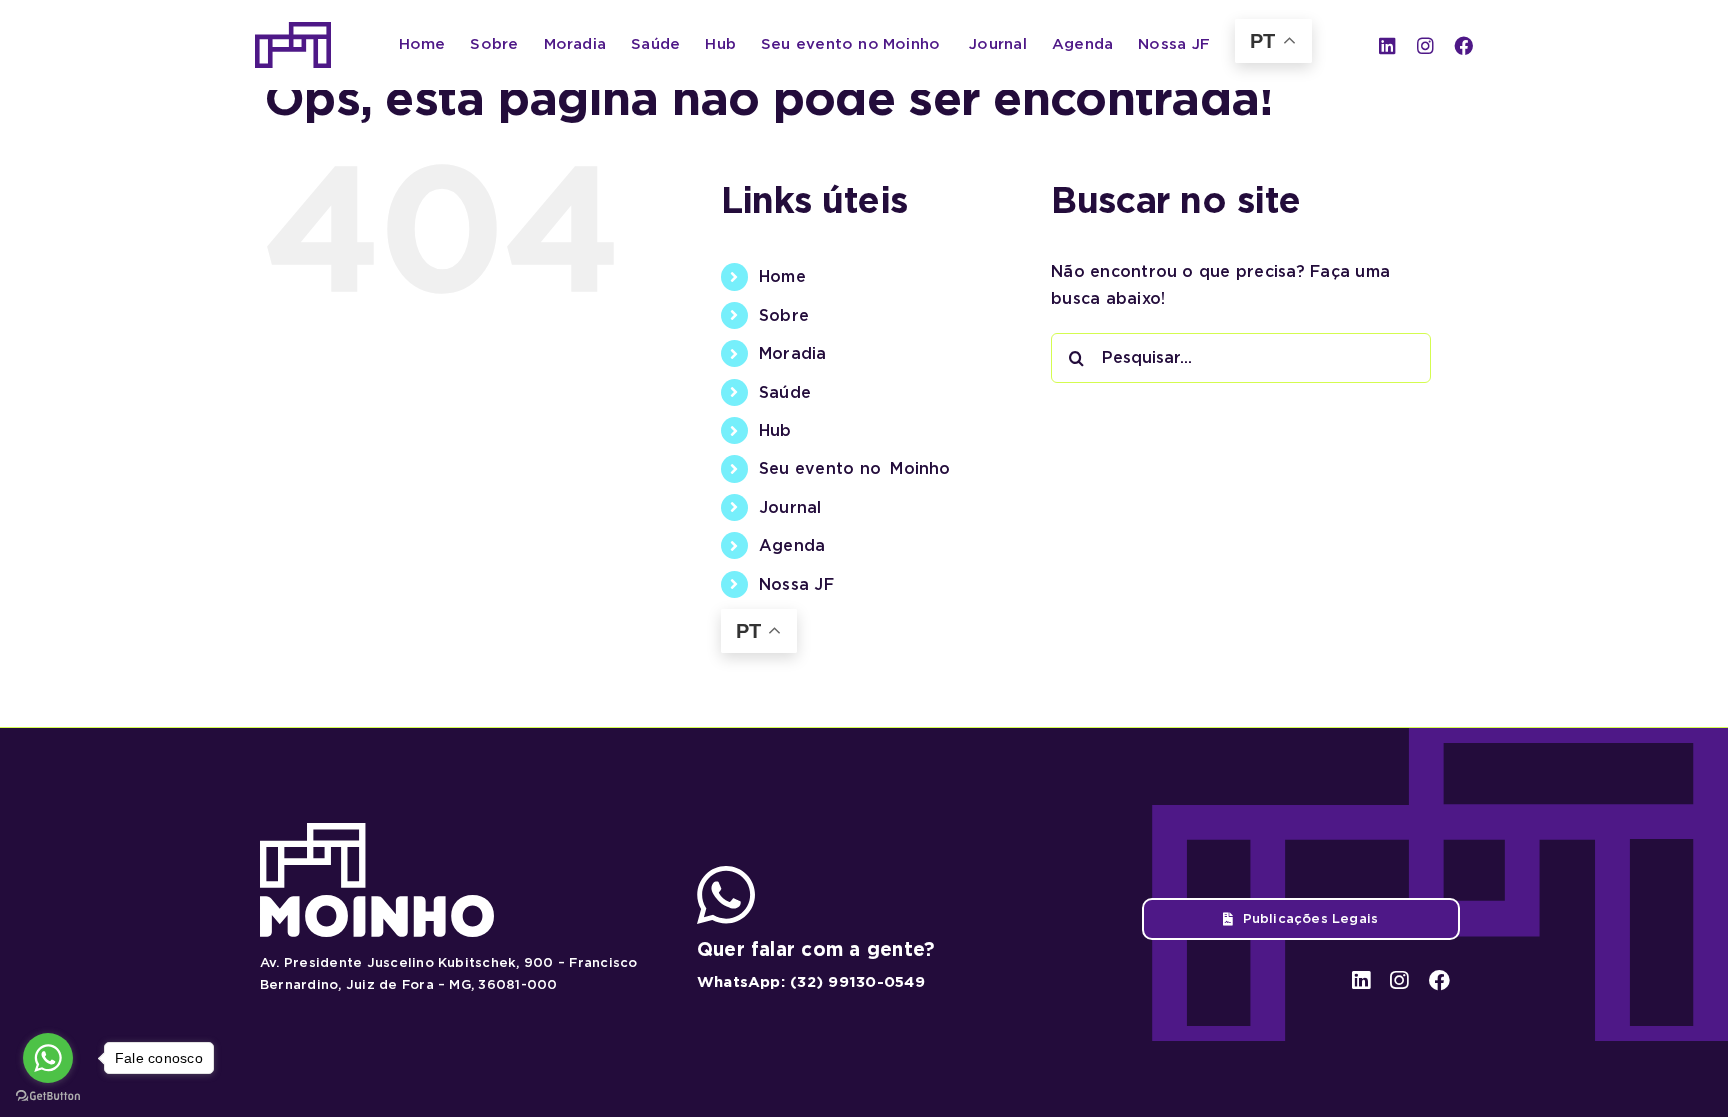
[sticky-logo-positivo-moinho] (293, 29)
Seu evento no (855, 468)
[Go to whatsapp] (48, 1058)
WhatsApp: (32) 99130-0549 (811, 982)
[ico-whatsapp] (726, 873)
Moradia (793, 353)
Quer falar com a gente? (816, 949)
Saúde (785, 392)
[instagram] (1425, 45)
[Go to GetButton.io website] (48, 1096)
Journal (790, 507)
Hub (775, 430)
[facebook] (1463, 45)
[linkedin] (1387, 45)
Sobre (784, 315)
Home (782, 276)
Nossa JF (796, 584)
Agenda (792, 545)
